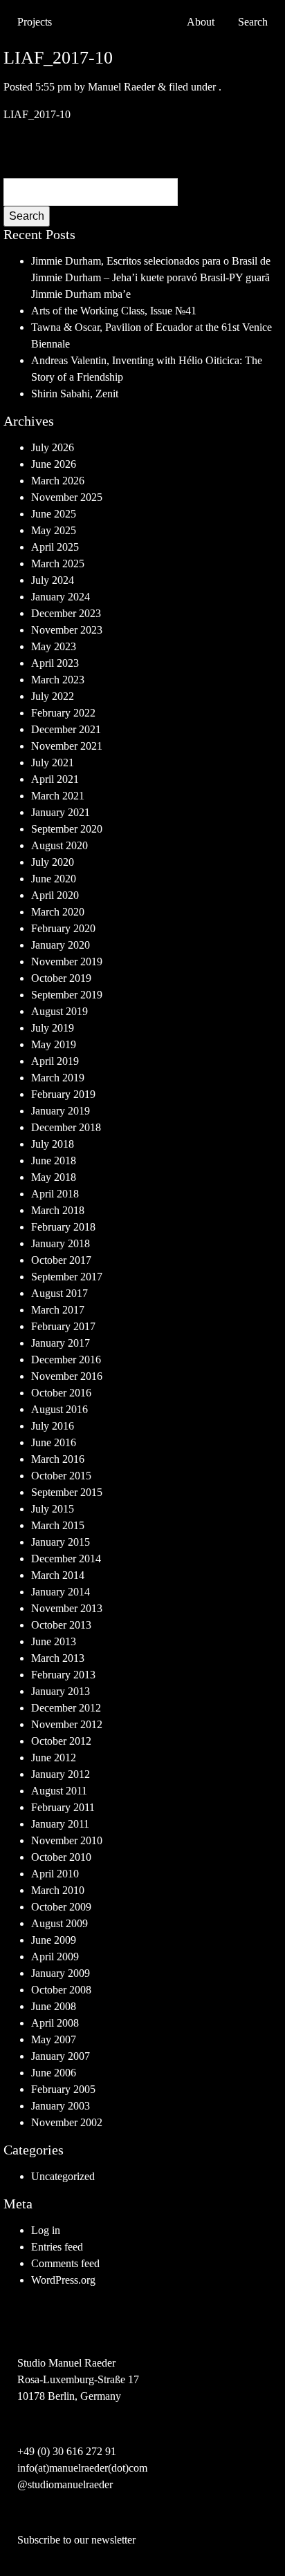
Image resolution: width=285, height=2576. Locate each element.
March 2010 (58, 1890)
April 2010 (55, 1874)
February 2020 (63, 928)
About (201, 22)
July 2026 (53, 447)
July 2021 (53, 763)
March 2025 (58, 563)
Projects (35, 22)
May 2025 (54, 530)
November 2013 (67, 1608)
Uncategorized (63, 2176)
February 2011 (63, 1807)
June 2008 (54, 2006)
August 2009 (59, 1923)
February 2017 (63, 1326)
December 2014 (66, 1559)
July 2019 (53, 1028)
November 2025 (67, 497)
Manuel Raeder (121, 87)
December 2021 (66, 729)
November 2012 (67, 1724)
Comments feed (65, 2263)
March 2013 (58, 1658)
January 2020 (61, 945)
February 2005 (63, 2089)
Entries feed (57, 2247)
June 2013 (54, 1641)
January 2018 (61, 1243)
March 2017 (58, 1310)
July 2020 (53, 862)
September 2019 (67, 995)
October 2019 (61, 978)
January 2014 (61, 1592)
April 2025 (55, 547)
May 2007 (54, 2039)
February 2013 (63, 1675)
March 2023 (58, 680)
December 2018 (66, 1127)
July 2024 (53, 580)
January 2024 (61, 597)
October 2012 (61, 1741)
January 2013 (61, 1691)
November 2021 (67, 746)
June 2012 (54, 1758)
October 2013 (61, 1625)
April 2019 (55, 1061)
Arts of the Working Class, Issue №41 (114, 311)
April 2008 (55, 2023)
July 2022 (53, 696)
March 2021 (58, 796)
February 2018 (63, 1227)
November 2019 (67, 962)
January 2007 (61, 2056)
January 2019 (61, 1111)
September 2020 (67, 829)
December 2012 (66, 1708)
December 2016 (66, 1360)
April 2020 (55, 895)
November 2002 (67, 2122)
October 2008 (61, 1990)
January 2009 (61, 1973)
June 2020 (54, 879)
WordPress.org (63, 2280)
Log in (46, 2230)
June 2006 (54, 2073)
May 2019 (54, 1044)
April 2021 (55, 779)
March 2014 (58, 1575)
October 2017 (61, 1260)
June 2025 (54, 514)
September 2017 (67, 1277)
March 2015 (58, 1525)
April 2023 (55, 663)
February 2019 (63, 1094)
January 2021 (61, 812)
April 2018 (55, 1194)
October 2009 (61, 1907)
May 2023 (54, 646)
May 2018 (54, 1177)
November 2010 (67, 1840)
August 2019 (59, 1011)
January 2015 (61, 1542)
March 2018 (58, 1210)
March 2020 (58, 912)
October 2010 (61, 1857)
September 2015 (67, 1492)
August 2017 (59, 1293)
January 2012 (61, 1774)
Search (27, 216)
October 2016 (61, 1393)
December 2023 (66, 613)
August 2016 (59, 1409)
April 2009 (55, 1957)
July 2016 (53, 1426)
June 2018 (54, 1161)
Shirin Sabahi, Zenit (75, 394)
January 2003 (61, 2106)
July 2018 (53, 1144)
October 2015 (61, 1476)
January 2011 (60, 1824)
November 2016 (67, 1376)
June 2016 (54, 1442)
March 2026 (58, 481)
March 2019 (58, 1078)
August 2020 (59, 845)
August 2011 (59, 1791)
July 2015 (53, 1509)
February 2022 (63, 713)
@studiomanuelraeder (65, 2484)
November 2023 (67, 630)
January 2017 (61, 1343)
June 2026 (54, 464)
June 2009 (54, 1940)
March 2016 (58, 1459)
